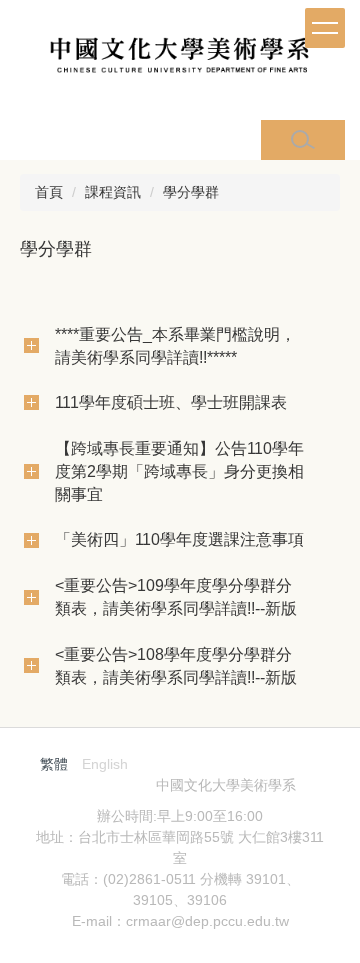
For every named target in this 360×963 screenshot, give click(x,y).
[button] (303, 140)
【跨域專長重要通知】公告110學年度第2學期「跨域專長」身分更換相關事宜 (179, 471)
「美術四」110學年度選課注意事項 (179, 539)
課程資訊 (113, 192)
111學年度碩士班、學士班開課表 (171, 402)
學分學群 (191, 192)
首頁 (49, 192)
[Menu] (325, 28)
